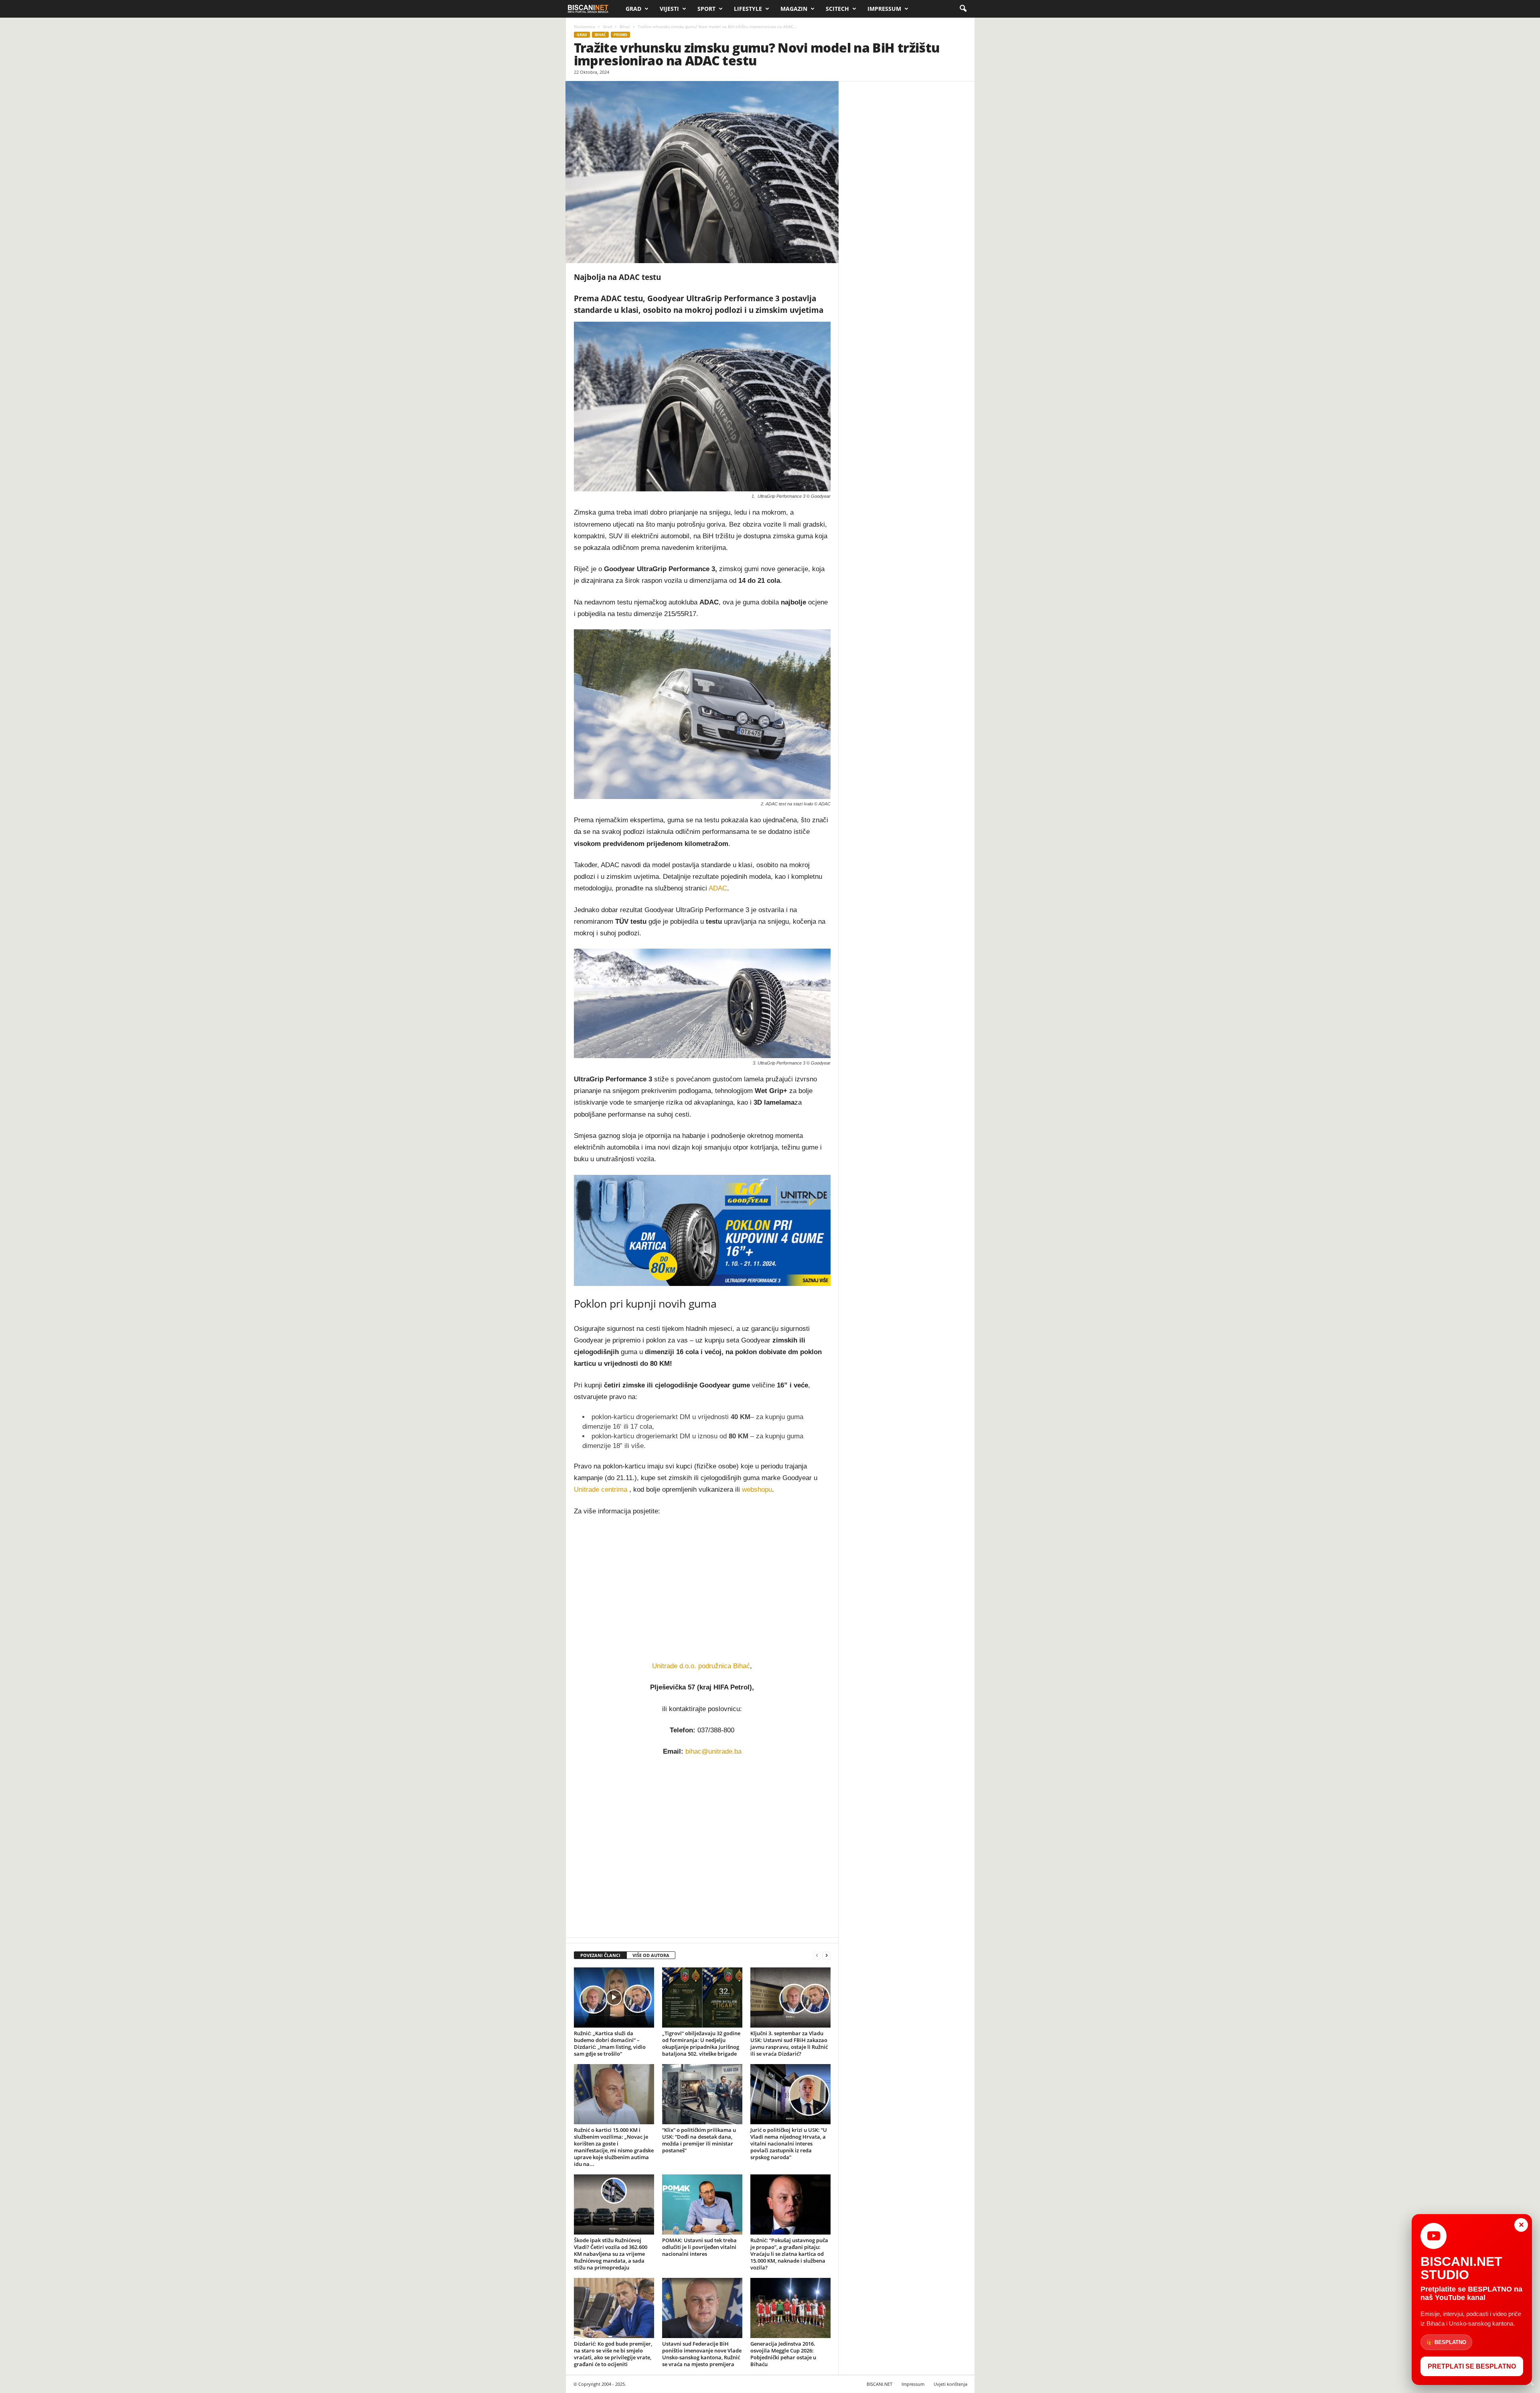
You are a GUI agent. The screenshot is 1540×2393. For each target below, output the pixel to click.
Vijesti (669, 9)
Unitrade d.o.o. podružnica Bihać (701, 1666)
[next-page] (827, 1956)
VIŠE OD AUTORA (651, 1955)
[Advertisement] (702, 1847)
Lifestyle (748, 9)
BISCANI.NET (879, 2384)
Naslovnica (585, 26)
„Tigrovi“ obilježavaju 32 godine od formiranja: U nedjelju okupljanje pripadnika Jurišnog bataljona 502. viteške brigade (701, 2043)
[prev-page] (817, 1956)
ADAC (718, 888)
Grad (633, 9)
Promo (620, 35)
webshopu (757, 1490)
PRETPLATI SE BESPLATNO (1472, 2366)
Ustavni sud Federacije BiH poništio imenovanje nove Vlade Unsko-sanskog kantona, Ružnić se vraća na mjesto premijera (702, 2354)
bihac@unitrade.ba (713, 1751)
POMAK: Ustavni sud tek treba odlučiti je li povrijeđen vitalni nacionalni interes (699, 2247)
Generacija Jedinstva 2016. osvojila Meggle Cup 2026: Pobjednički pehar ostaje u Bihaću (783, 2354)
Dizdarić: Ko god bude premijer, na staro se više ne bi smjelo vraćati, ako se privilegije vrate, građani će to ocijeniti (613, 2354)
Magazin (794, 9)
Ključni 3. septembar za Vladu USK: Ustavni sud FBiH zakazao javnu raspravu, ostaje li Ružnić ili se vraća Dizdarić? (789, 2043)
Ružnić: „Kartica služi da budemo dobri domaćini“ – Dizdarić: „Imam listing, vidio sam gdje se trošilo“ (610, 2043)
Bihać (625, 26)
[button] (963, 9)
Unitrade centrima (601, 1490)
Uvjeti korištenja (950, 2384)
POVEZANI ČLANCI (600, 1955)
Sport (706, 9)
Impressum (884, 9)
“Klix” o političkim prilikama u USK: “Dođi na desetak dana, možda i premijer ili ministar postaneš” (699, 2140)
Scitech (837, 9)
